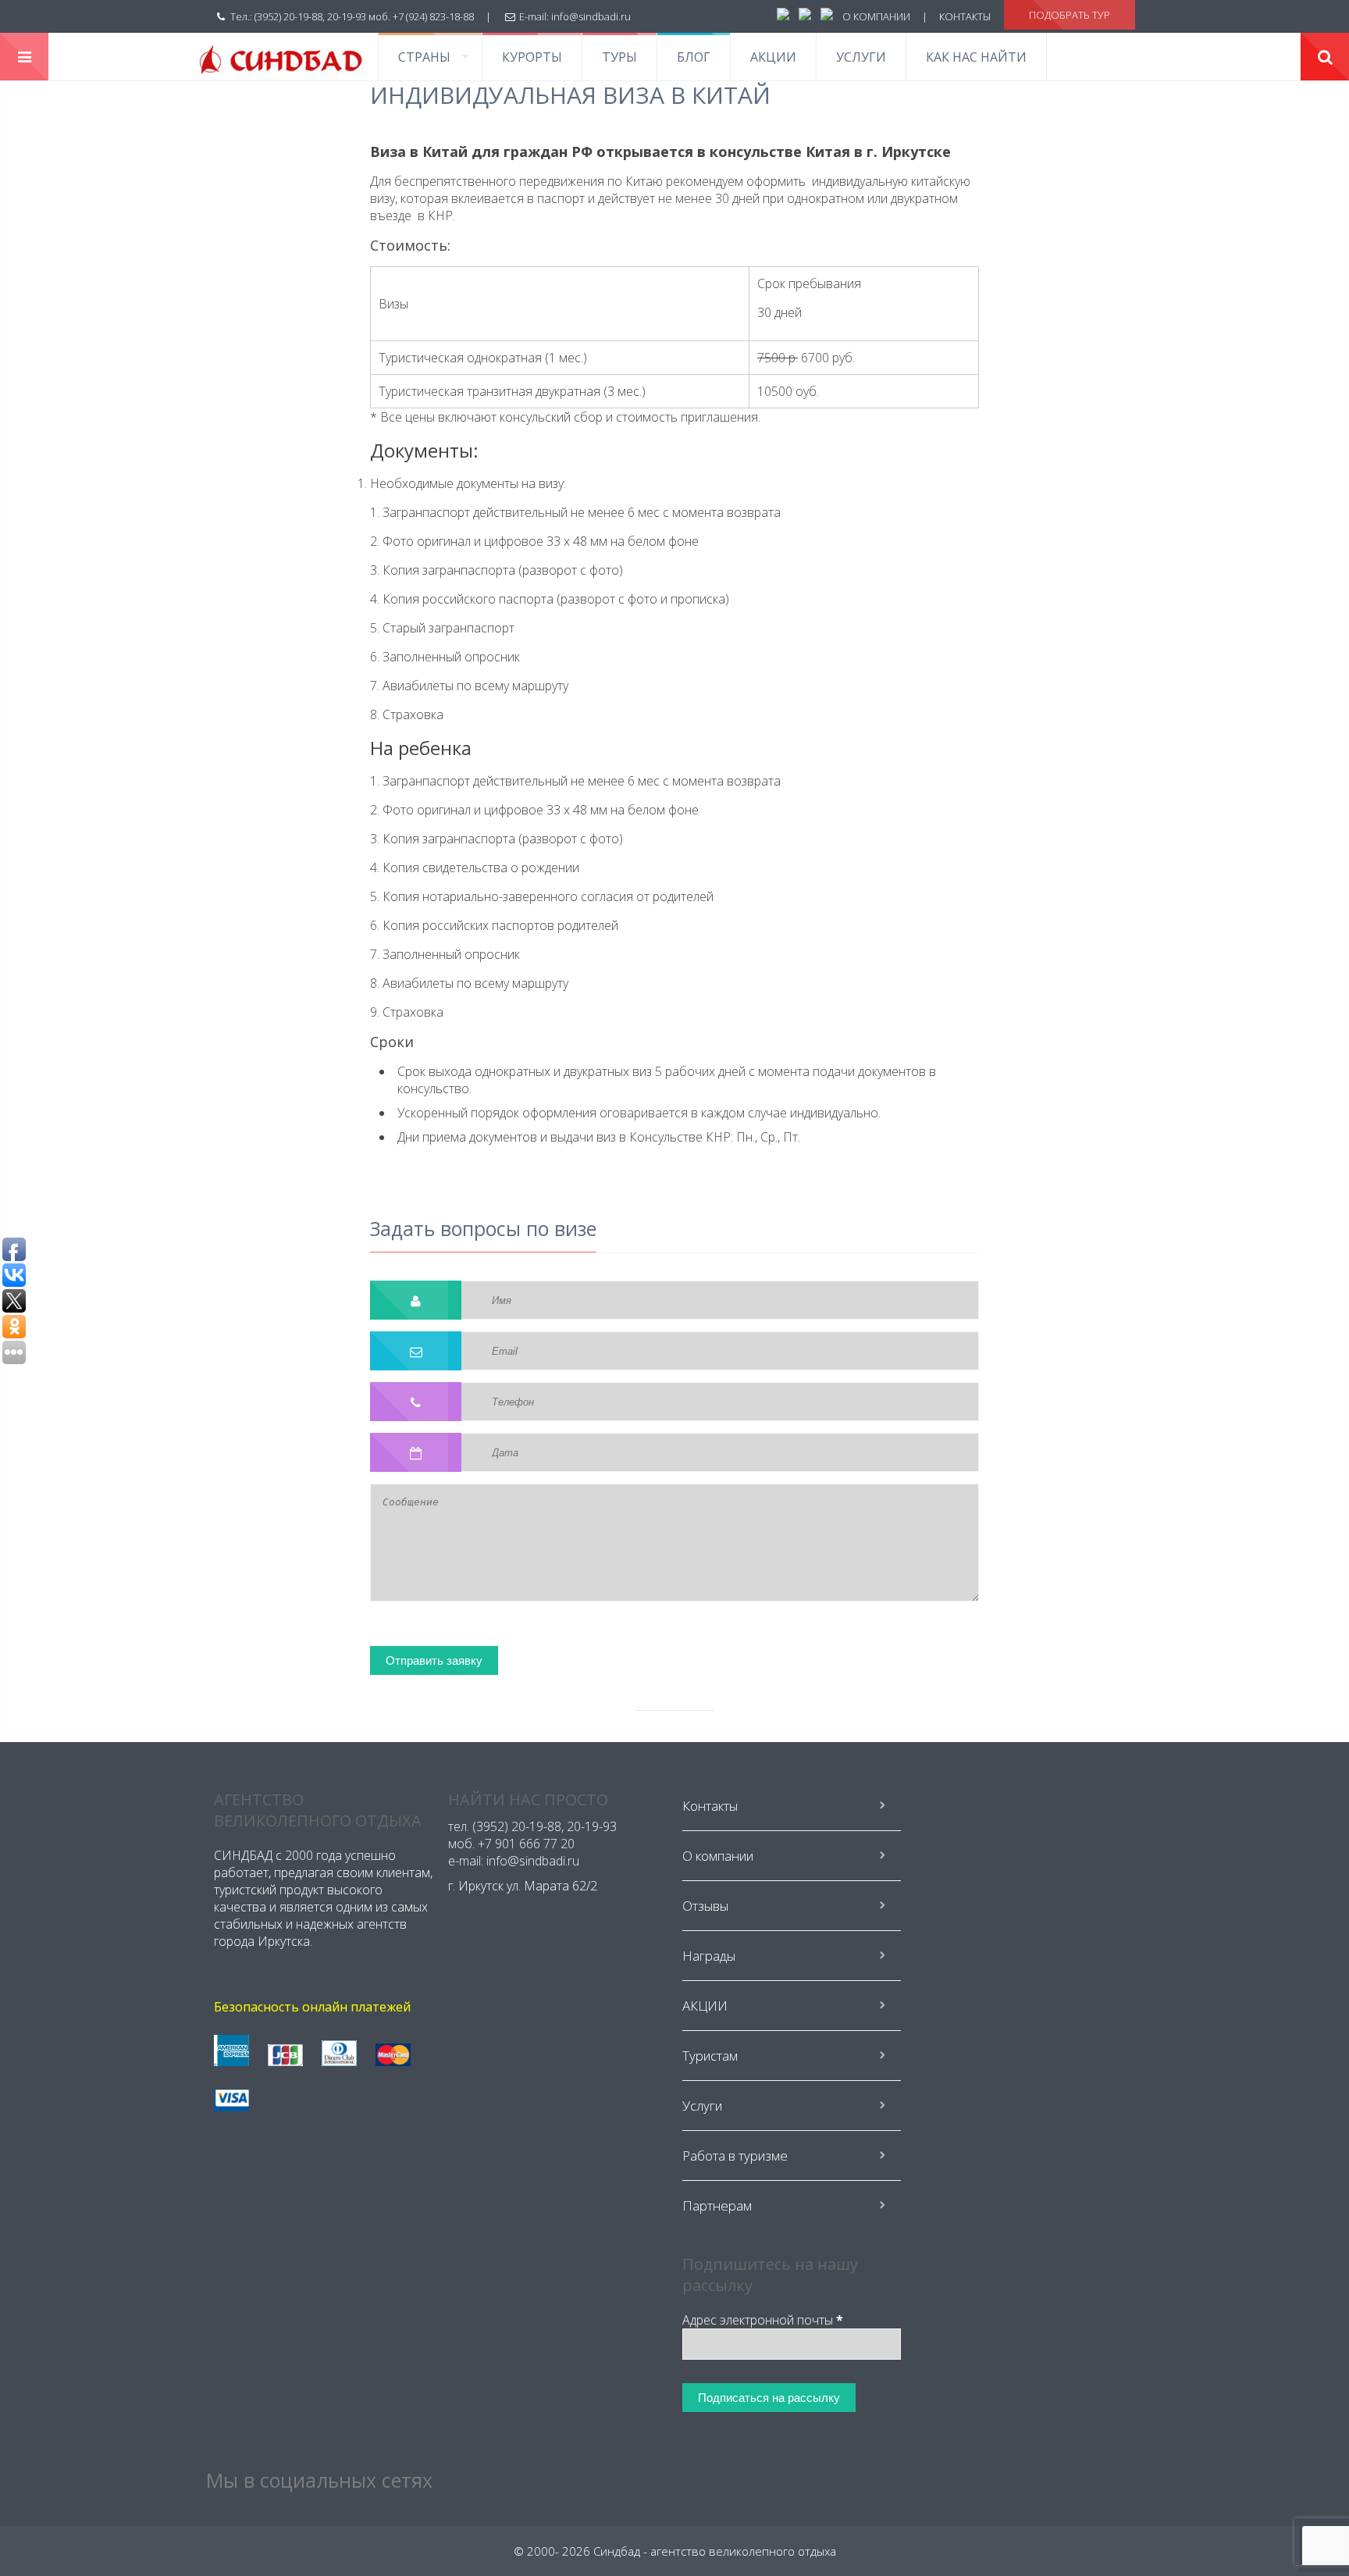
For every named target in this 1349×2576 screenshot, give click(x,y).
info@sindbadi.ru (591, 16)
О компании (718, 1856)
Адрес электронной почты (763, 2320)
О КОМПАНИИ (876, 16)
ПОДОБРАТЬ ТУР (1070, 15)
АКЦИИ (773, 57)
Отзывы (705, 1906)
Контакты (710, 1806)
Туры (619, 57)
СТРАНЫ (424, 57)
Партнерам (717, 2205)
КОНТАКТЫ (965, 16)
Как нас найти (976, 57)
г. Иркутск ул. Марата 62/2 (523, 1886)
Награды (709, 1956)
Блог (694, 57)
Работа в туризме (735, 2156)
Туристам (710, 2056)
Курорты (532, 57)
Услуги (861, 57)
